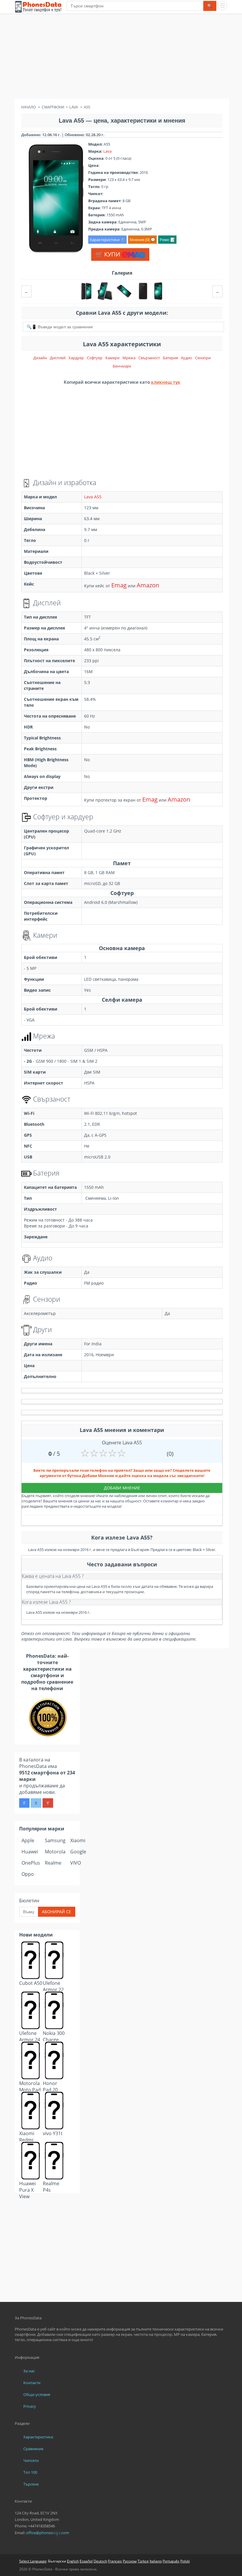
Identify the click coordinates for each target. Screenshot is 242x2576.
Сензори (203, 358)
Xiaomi (78, 1840)
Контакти (32, 2383)
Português (171, 2561)
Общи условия (37, 2394)
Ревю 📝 (167, 240)
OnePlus (31, 1863)
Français (115, 2561)
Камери (112, 358)
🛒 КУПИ (108, 254)
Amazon (148, 585)
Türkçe (143, 2561)
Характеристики (38, 2437)
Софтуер (95, 358)
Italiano (156, 2561)
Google (78, 1852)
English (73, 2561)
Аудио (187, 358)
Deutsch (100, 2561)
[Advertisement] (121, 57)
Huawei (30, 1852)
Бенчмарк (122, 366)
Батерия (170, 358)
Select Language (33, 2561)
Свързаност (149, 358)
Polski (185, 2561)
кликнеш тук (166, 382)
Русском (130, 2561)
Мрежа (129, 358)
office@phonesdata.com (48, 2533)
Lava (107, 151)
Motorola (55, 1852)
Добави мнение (122, 1488)
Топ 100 (30, 2472)
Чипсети (31, 2460)
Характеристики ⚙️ (107, 240)
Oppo (28, 1874)
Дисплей (58, 358)
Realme (53, 1863)
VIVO (76, 1863)
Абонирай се (57, 1912)
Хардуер (76, 358)
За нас (29, 2371)
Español (86, 2561)
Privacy (30, 2406)
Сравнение (33, 2449)
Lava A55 (93, 497)
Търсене (31, 2484)
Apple (28, 1840)
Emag (119, 585)
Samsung (55, 1840)
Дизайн (40, 358)
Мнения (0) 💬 (142, 240)
